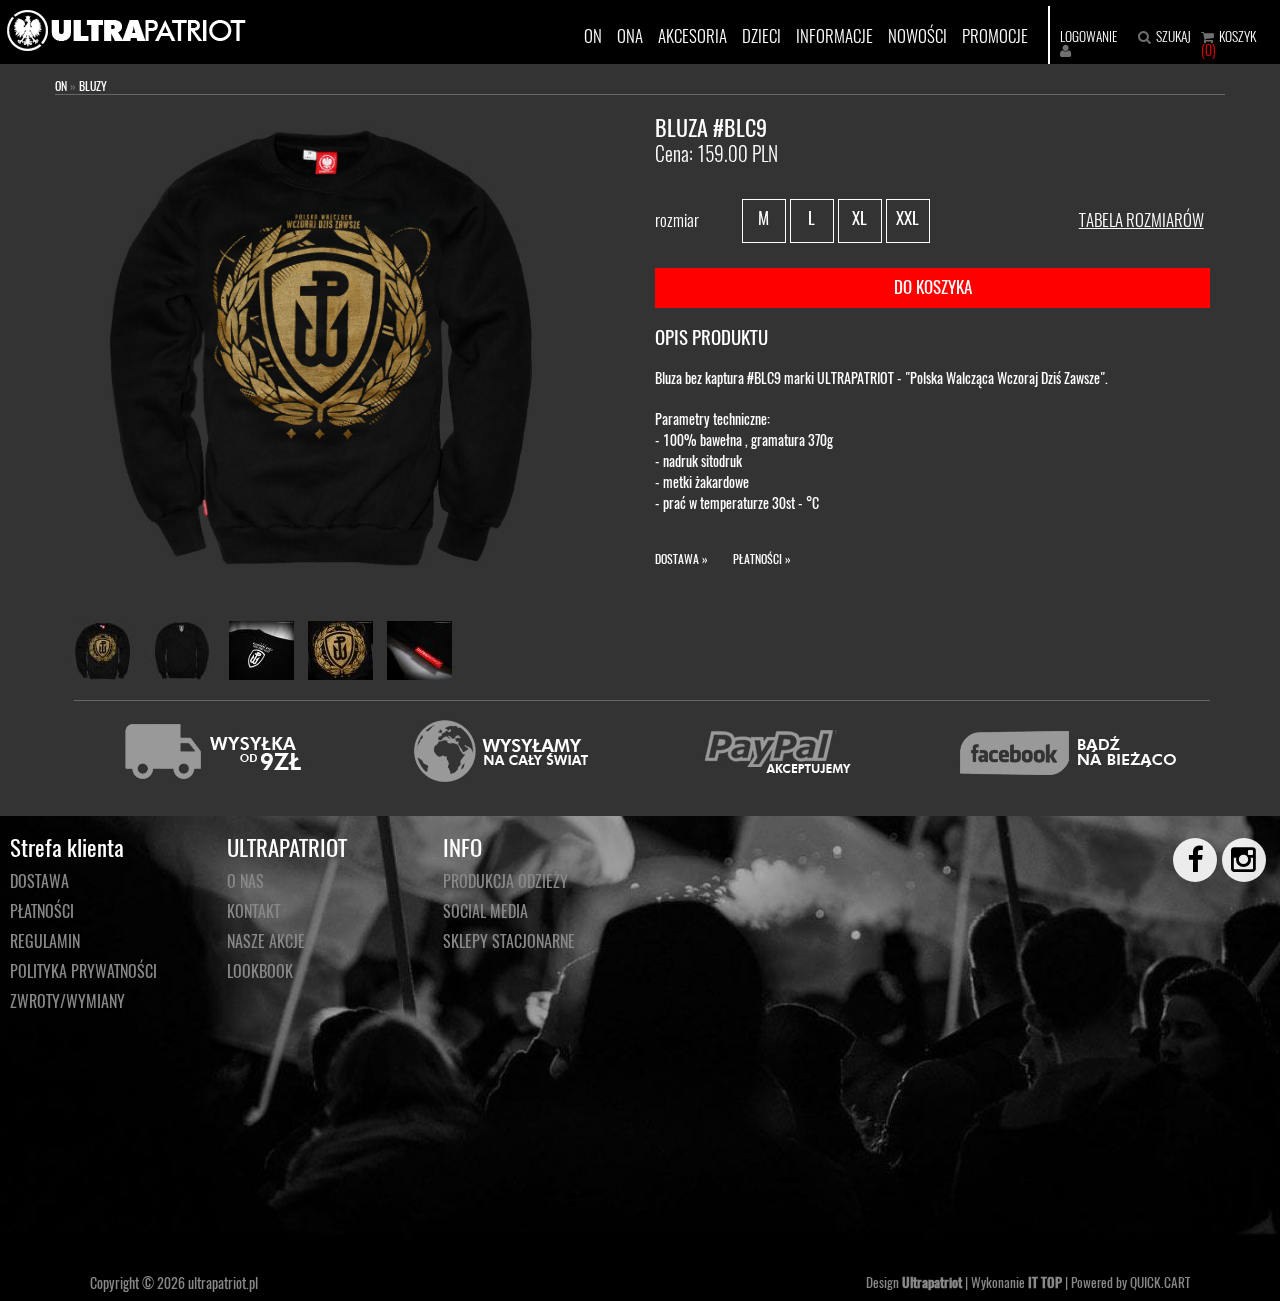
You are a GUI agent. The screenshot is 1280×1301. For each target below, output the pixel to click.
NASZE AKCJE (266, 941)
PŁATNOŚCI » (762, 558)
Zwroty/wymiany (67, 1001)
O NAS (245, 881)
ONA (630, 35)
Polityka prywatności (83, 971)
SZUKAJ (1173, 36)
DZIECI (761, 35)
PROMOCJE (995, 35)
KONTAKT (253, 911)
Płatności (42, 911)
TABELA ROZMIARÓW (1141, 219)
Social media (485, 911)
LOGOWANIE (1088, 36)
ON (593, 35)
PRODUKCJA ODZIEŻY (505, 881)
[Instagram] (1235, 860)
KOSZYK (1237, 36)
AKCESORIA (692, 35)
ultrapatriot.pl (223, 1282)
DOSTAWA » (681, 558)
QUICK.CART (1160, 1282)
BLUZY (93, 85)
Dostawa (39, 881)
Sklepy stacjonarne (509, 941)
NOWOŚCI (917, 35)
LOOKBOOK (260, 971)
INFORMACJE (834, 35)
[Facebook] (1186, 860)
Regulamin (45, 941)
